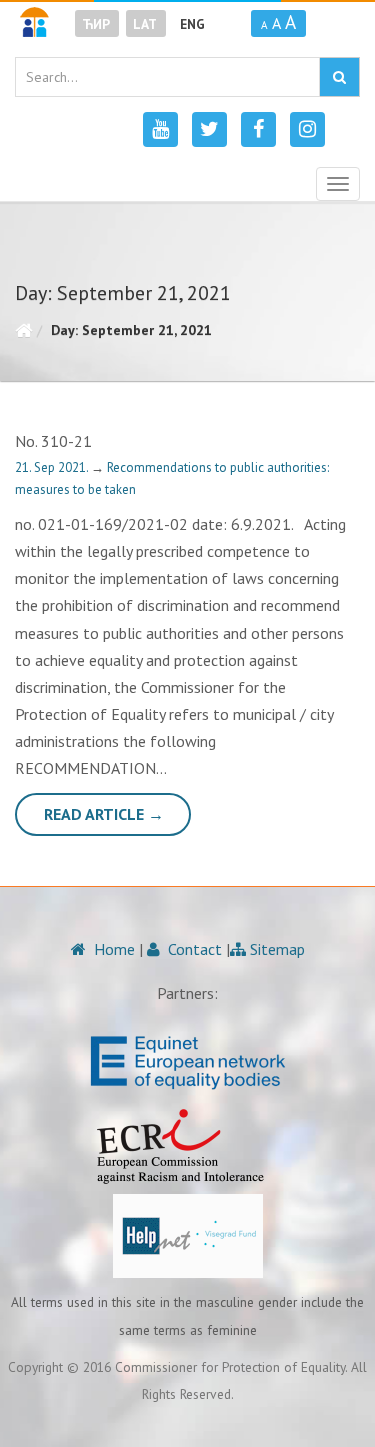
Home (112, 949)
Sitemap (275, 949)
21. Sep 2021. (53, 467)
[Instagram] (307, 129)
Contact (193, 949)
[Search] (339, 77)
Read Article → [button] (104, 814)
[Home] (23, 330)
